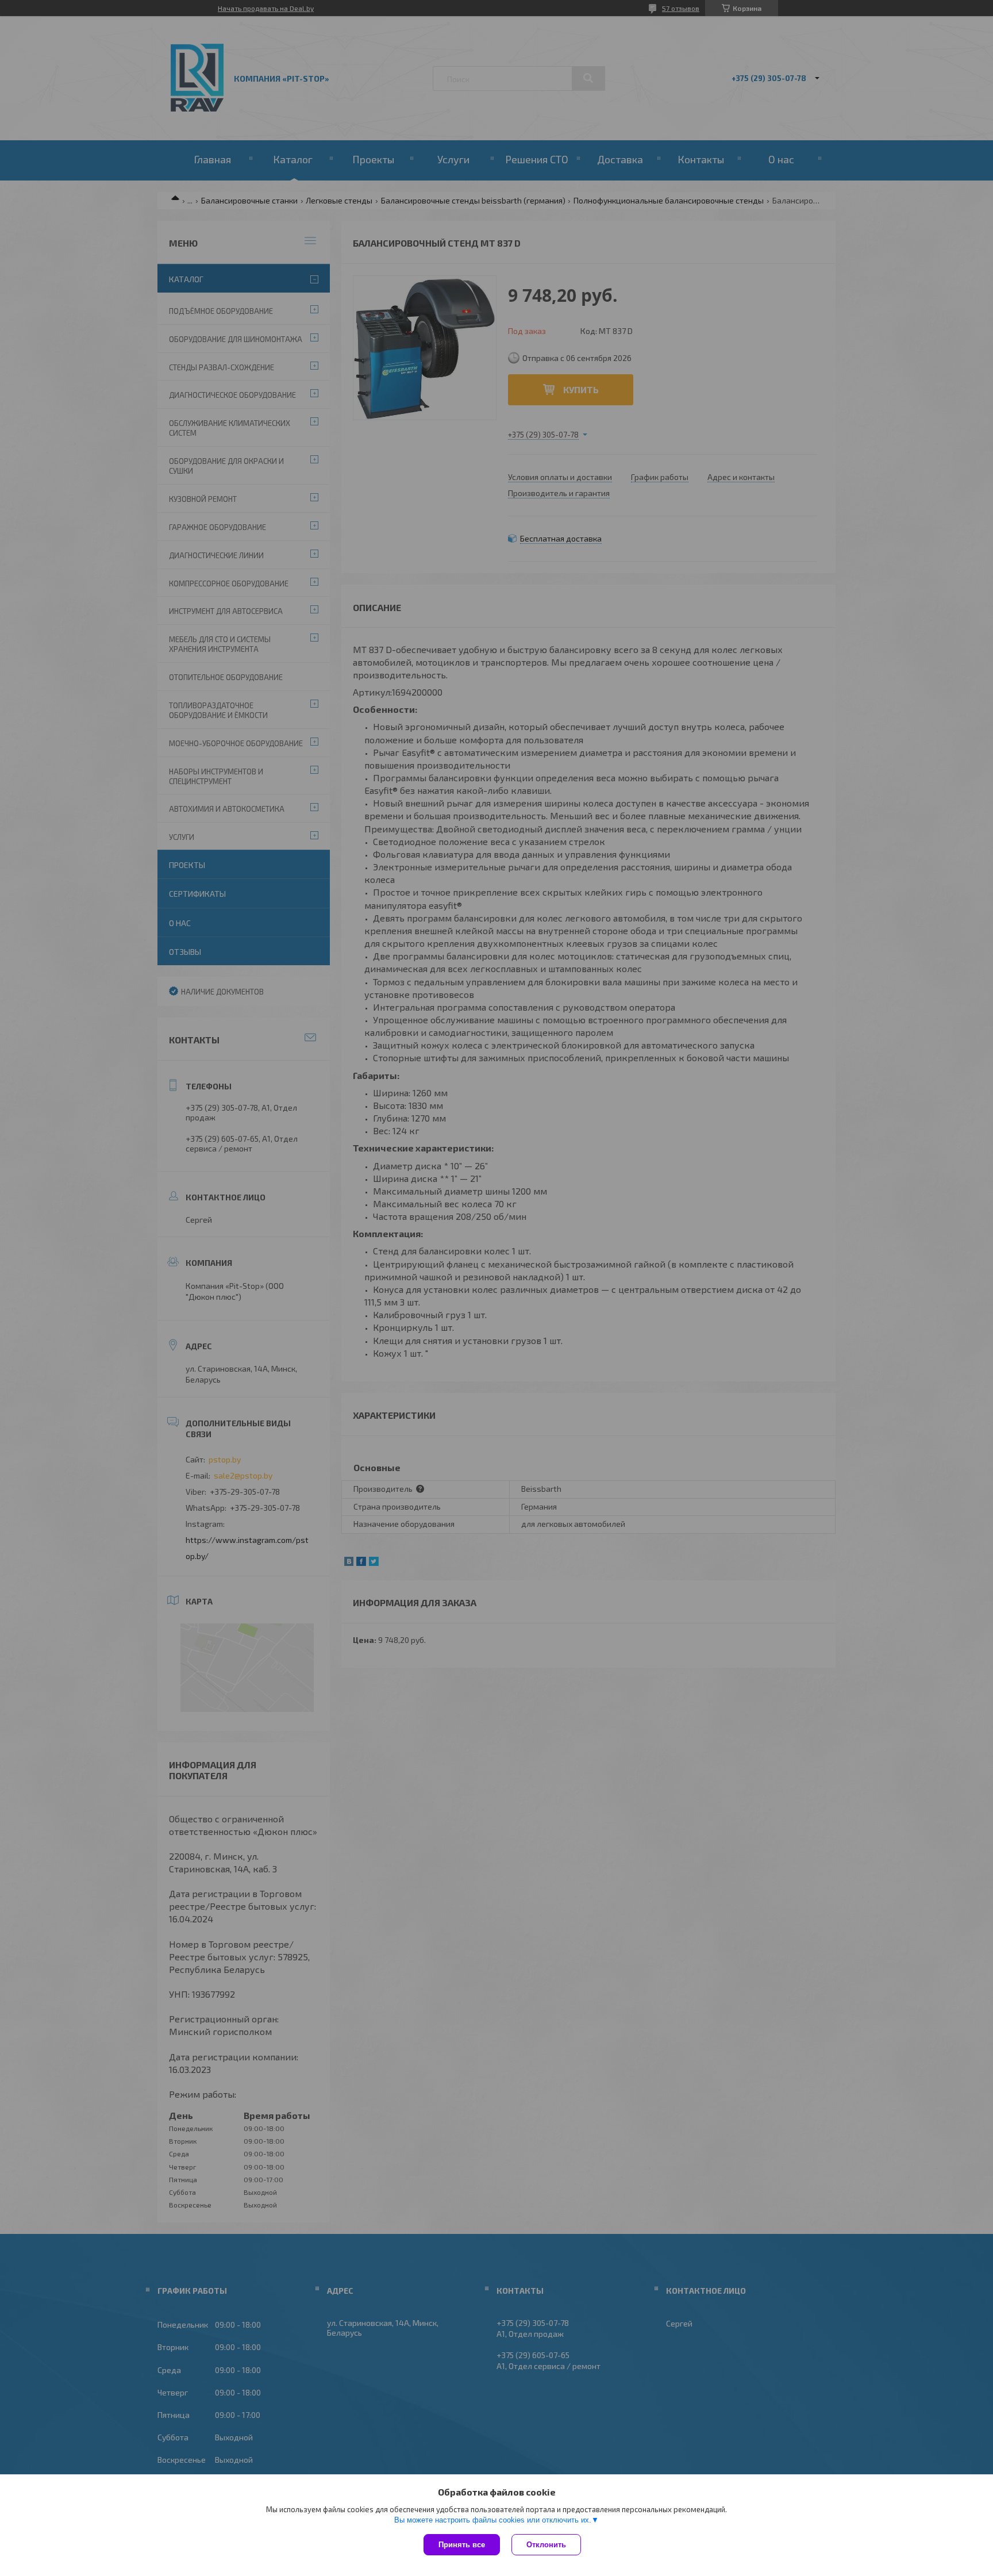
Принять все (462, 2545)
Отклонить (546, 2545)
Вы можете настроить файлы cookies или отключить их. (493, 2520)
